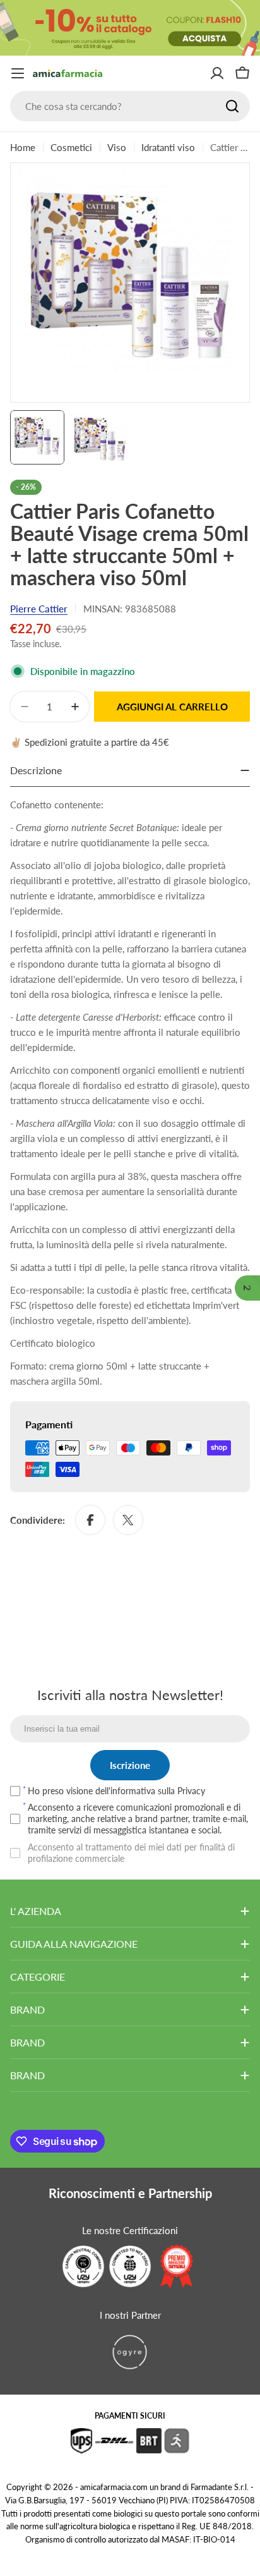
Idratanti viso (168, 147)
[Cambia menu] (18, 73)
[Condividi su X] (128, 1520)
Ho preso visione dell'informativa (116, 1791)
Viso (117, 147)
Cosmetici (71, 147)
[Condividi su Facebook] (90, 1520)
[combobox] (130, 106)
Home (23, 147)
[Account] (217, 73)
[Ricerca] (232, 106)
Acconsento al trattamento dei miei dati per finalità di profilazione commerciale (131, 1853)
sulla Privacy (181, 1791)
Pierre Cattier (39, 609)
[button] (247, 1288)
